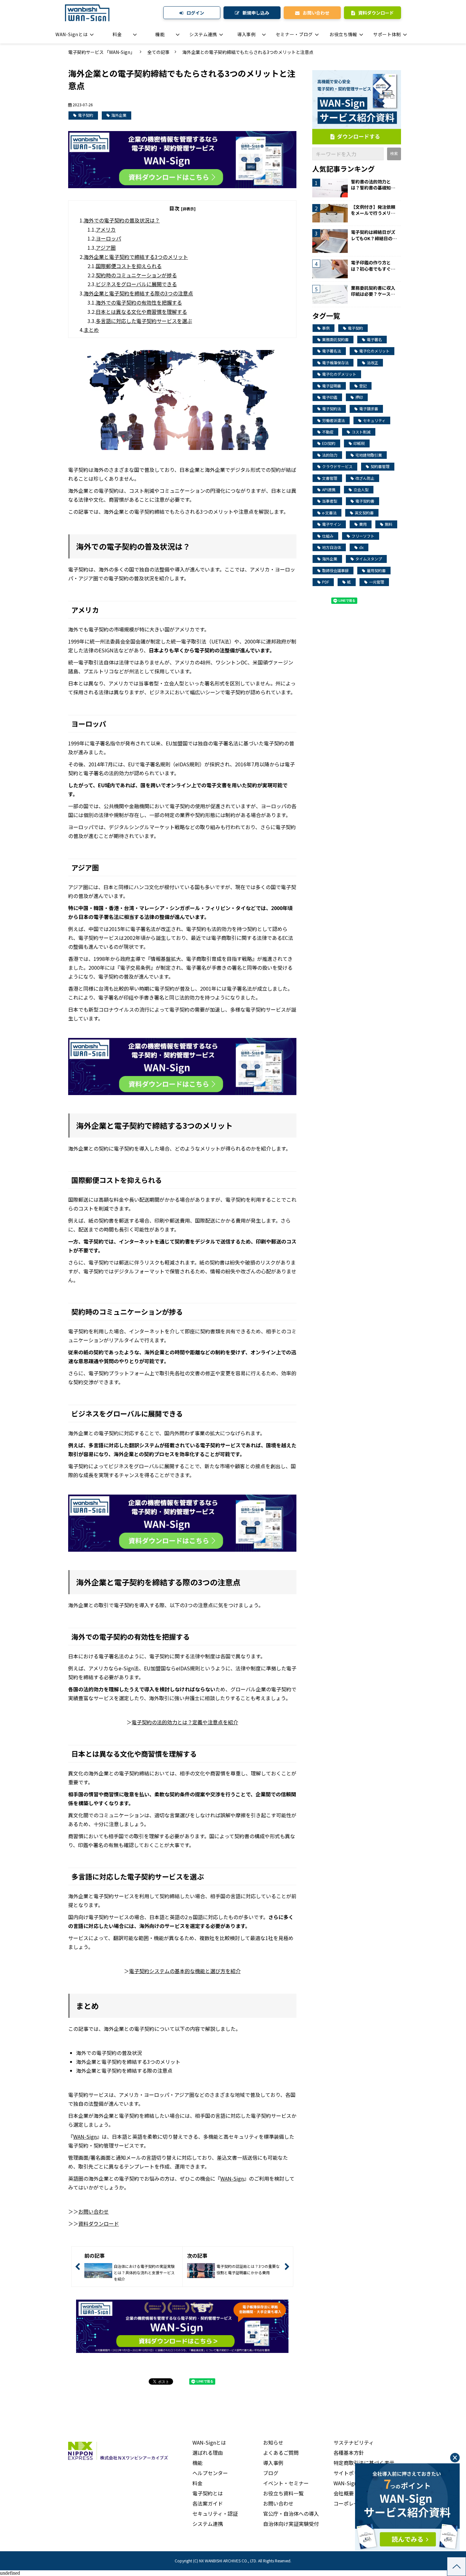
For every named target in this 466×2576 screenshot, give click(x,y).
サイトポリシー (351, 2473)
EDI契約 (329, 443)
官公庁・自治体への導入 (291, 2513)
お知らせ (273, 2442)
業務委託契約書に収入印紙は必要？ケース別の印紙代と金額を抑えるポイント (373, 291)
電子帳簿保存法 (335, 363)
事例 (326, 328)
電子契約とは (208, 2493)
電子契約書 (365, 501)
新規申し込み (256, 13)
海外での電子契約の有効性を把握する (139, 302)
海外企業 (119, 115)
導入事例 (246, 34)
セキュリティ (374, 420)
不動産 (328, 432)
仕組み (328, 536)
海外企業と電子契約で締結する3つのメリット (136, 257)
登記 (363, 386)
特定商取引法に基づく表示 (364, 2463)
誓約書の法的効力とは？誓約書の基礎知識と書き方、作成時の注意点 (373, 185)
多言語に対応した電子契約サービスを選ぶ (144, 321)
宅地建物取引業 (369, 455)
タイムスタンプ (369, 559)
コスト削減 (361, 432)
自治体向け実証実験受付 (291, 2524)
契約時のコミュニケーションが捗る (136, 275)
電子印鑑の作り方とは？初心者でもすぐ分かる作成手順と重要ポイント (373, 266)
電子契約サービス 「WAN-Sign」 (101, 52)
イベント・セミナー (286, 2483)
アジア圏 (106, 248)
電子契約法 (332, 409)
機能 (160, 34)
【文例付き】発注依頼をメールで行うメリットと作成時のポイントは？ (373, 210)
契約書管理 (380, 466)
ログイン (195, 13)
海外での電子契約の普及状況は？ (122, 220)
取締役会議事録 (335, 570)
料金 (117, 34)
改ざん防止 (365, 478)
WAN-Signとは (71, 34)
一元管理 (377, 582)
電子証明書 (332, 386)
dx (361, 547)
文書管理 (330, 478)
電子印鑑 (330, 397)
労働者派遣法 (333, 420)
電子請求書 (369, 409)
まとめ (91, 330)
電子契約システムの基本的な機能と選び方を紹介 (185, 1971)
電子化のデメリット (339, 374)
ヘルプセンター (210, 2473)
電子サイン (332, 524)
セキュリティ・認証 (215, 2513)
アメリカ (106, 229)
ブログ (271, 2473)
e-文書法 (329, 513)
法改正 (372, 363)
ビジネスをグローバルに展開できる (136, 284)
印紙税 (359, 443)
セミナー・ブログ (294, 34)
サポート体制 (387, 34)
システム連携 (203, 34)
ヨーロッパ (108, 238)
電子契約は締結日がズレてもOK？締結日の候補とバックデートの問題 (374, 235)
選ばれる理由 (208, 2453)
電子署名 (374, 339)
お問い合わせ (316, 13)
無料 (389, 524)
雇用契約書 (376, 570)
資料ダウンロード (376, 13)
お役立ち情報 (343, 34)
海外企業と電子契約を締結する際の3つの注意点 (138, 293)
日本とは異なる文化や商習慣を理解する (141, 312)
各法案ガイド (208, 2503)
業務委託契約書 (335, 339)
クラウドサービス (337, 466)
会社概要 (344, 2493)
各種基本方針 (349, 2453)
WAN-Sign (85, 2137)
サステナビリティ (354, 2442)
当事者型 (330, 501)
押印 (359, 397)
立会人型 (361, 489)
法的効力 (330, 455)
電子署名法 (332, 351)
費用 (363, 524)
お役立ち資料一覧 (283, 2493)
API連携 (329, 489)
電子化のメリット (374, 351)
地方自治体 (332, 547)
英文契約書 (364, 513)
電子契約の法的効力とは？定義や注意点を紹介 (185, 1722)
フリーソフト (363, 536)
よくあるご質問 (281, 2453)
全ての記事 (159, 52)
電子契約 (86, 115)
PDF (326, 582)
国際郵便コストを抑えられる (129, 266)
